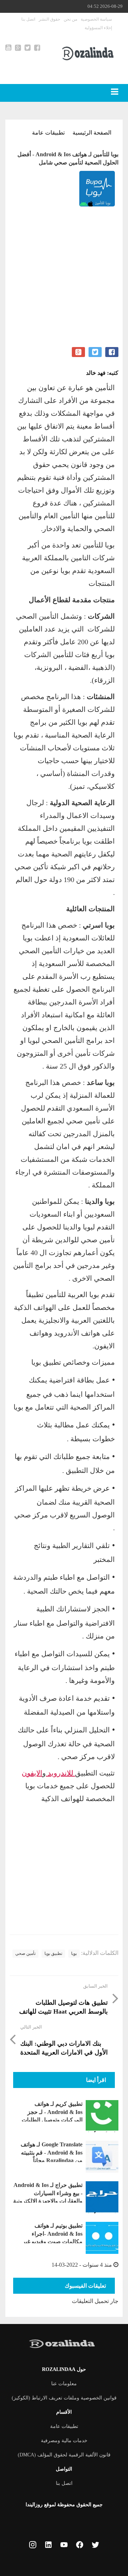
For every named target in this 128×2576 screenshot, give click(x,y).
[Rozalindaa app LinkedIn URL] (48, 2546)
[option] (64, 190)
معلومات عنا (64, 2384)
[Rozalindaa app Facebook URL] (80, 2546)
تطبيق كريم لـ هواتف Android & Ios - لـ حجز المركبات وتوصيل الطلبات (52, 2112)
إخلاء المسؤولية (98, 28)
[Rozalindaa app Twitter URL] (95, 2546)
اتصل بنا (28, 19)
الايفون (32, 1773)
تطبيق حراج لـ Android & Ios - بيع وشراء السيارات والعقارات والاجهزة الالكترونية (48, 2193)
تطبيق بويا (53, 1953)
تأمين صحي (25, 1953)
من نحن (70, 19)
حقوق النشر (49, 19)
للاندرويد (60, 1773)
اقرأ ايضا (96, 2080)
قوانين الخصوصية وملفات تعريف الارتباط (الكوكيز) (64, 2398)
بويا (74, 1953)
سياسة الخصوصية (96, 19)
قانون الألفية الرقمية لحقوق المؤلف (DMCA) (64, 2455)
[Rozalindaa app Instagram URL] (33, 2546)
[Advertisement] (64, 283)
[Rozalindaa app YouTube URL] (64, 2546)
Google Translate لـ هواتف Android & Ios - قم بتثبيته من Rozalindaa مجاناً (52, 2152)
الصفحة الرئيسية (92, 133)
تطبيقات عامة (48, 133)
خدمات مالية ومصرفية (64, 2441)
